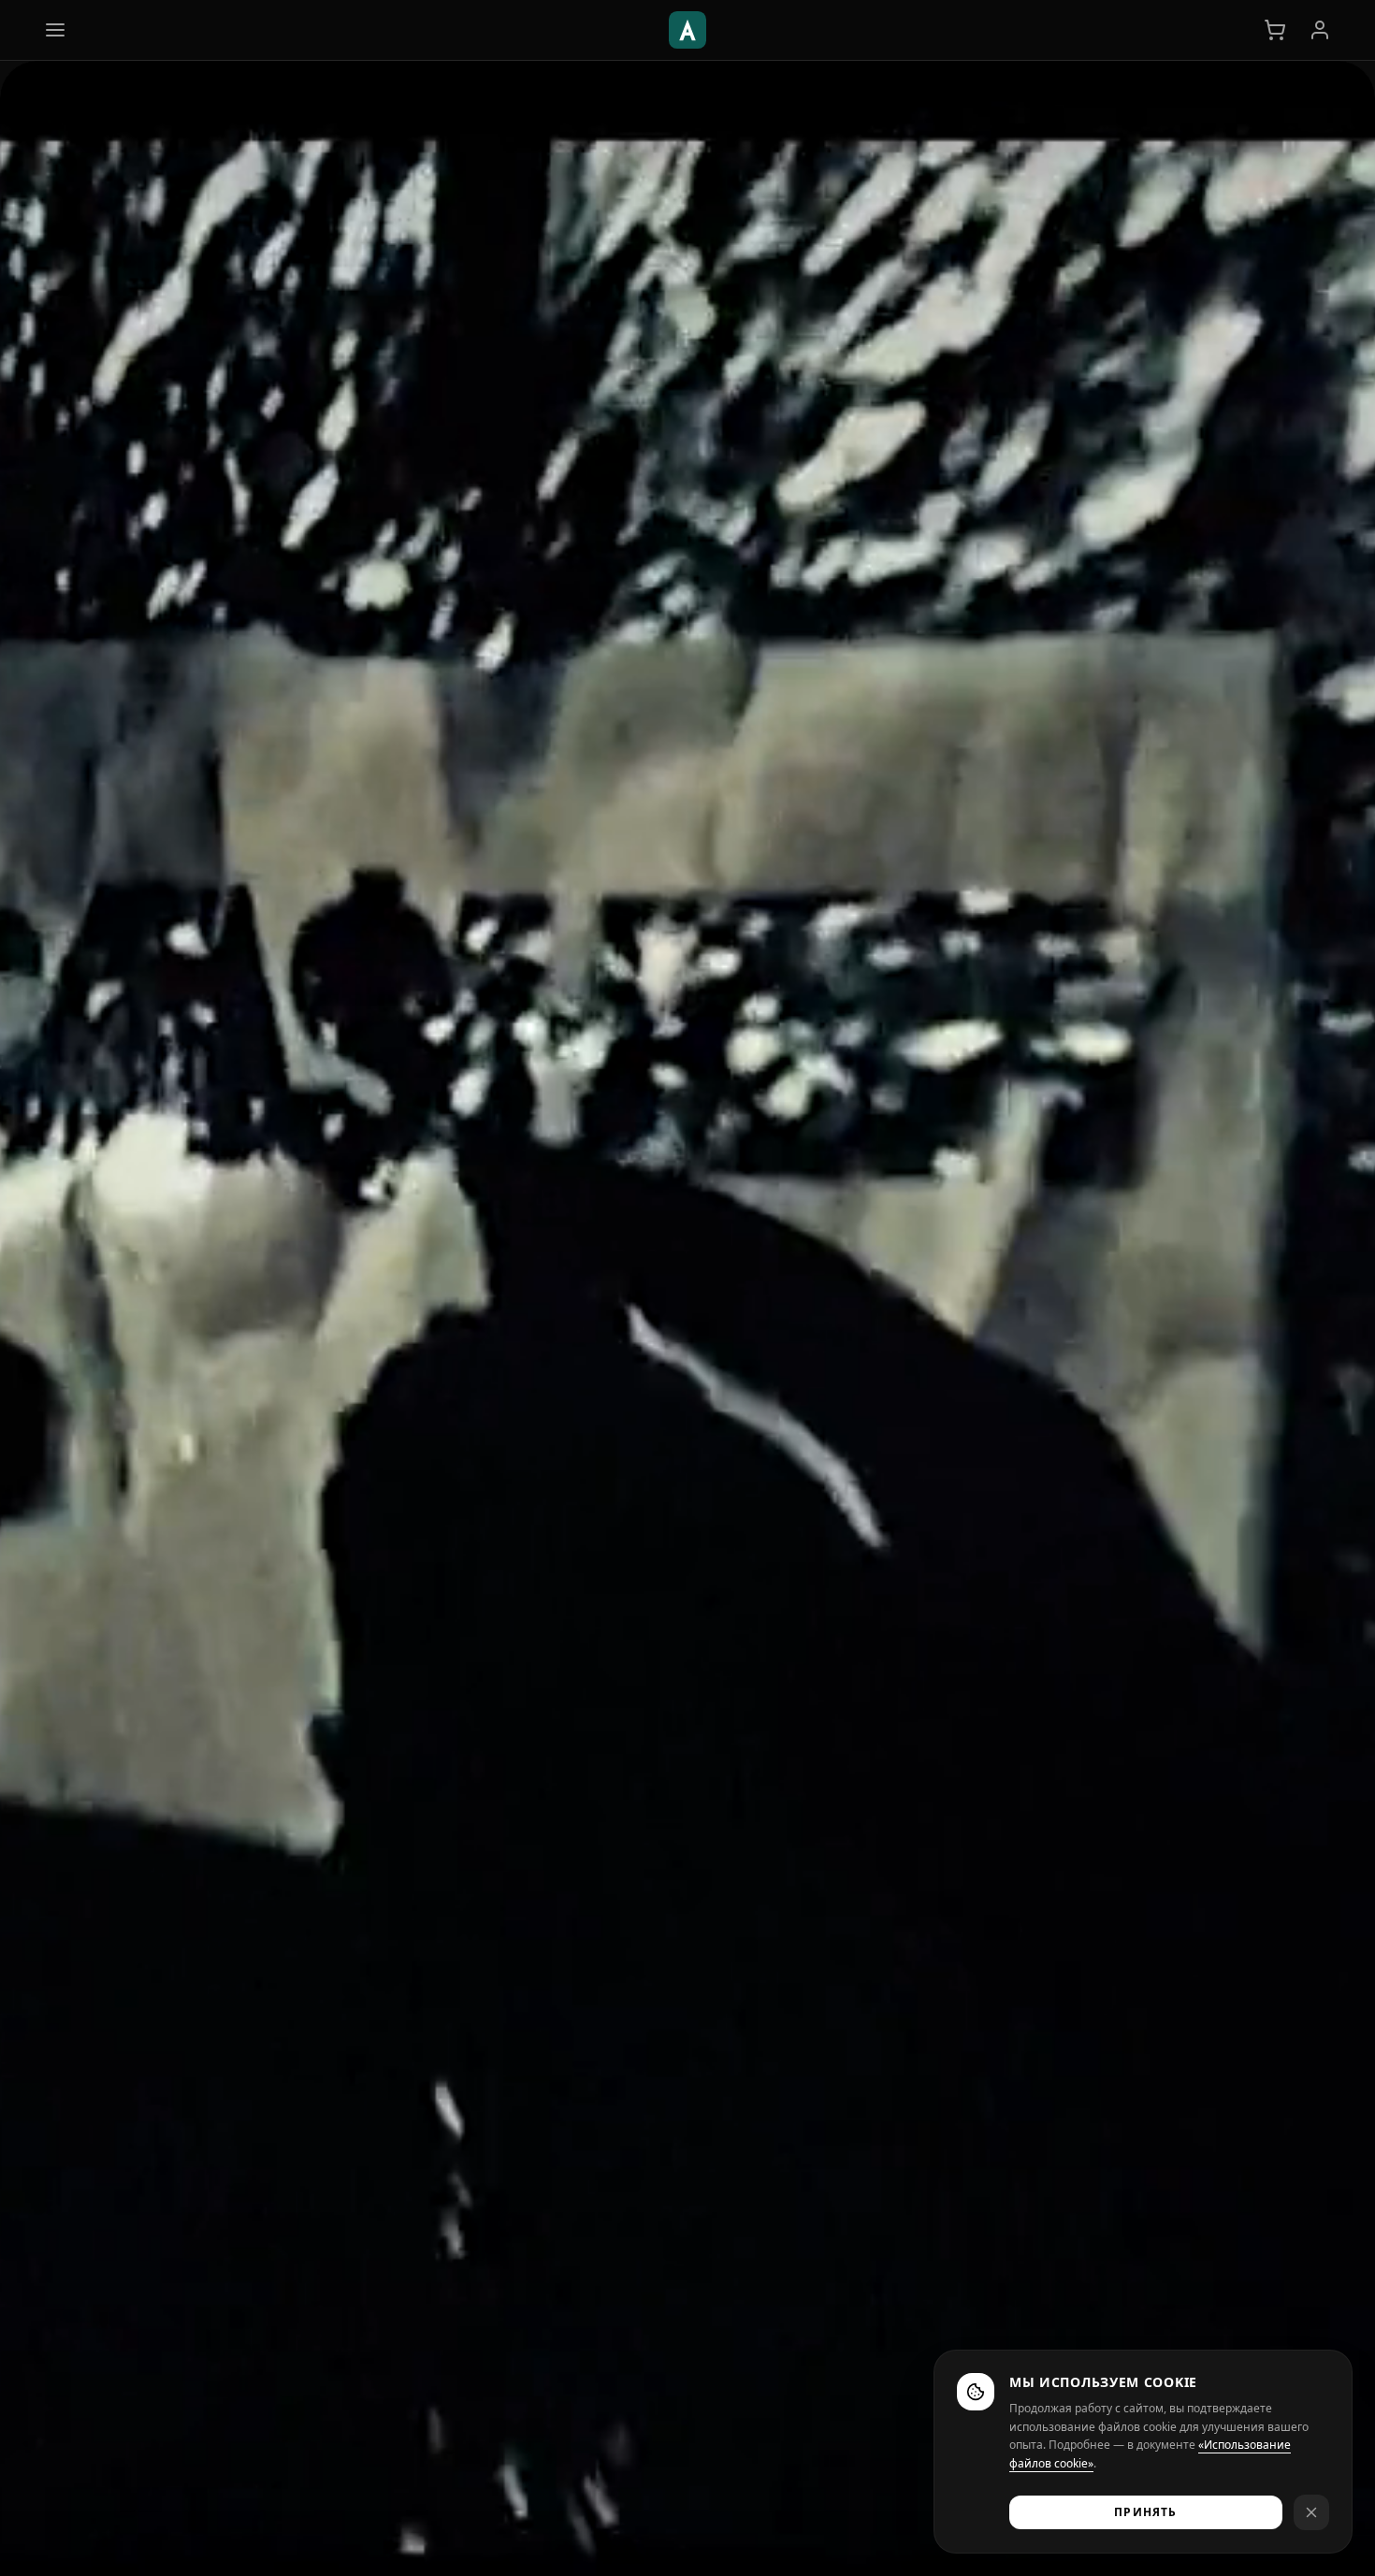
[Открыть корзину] (1275, 30)
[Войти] (1320, 30)
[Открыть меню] (55, 30)
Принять (1145, 2512)
